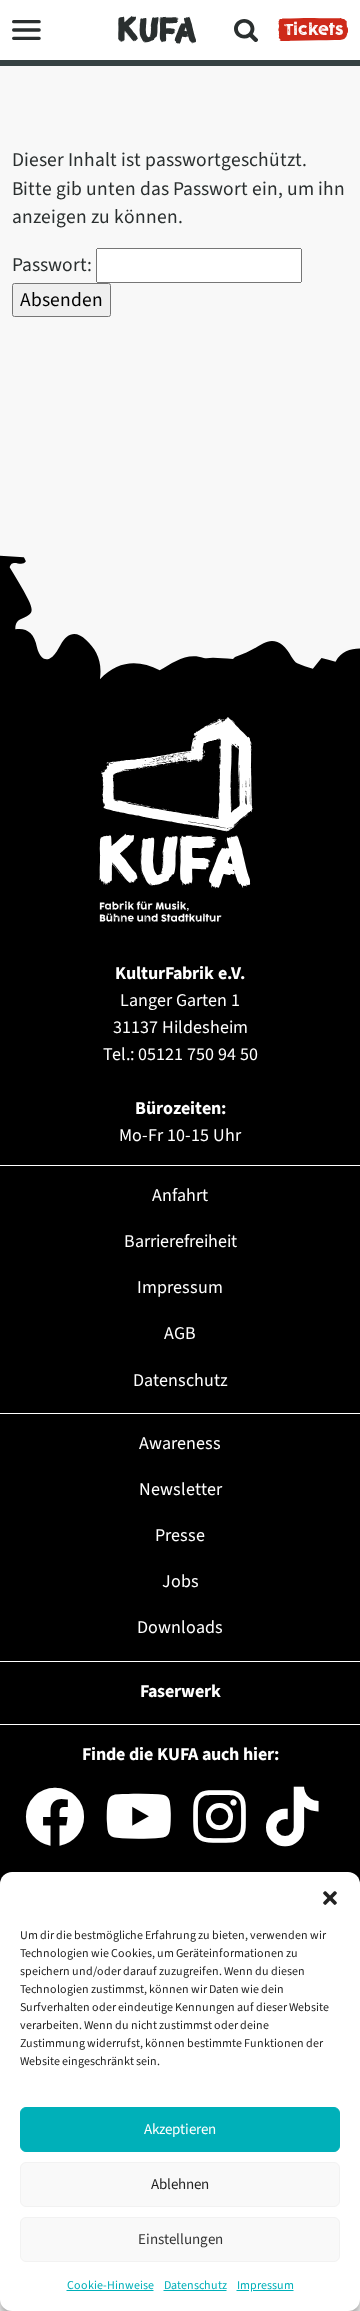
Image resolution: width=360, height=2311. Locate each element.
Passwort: (54, 265)
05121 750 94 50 (198, 1054)
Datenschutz (195, 2285)
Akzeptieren (180, 2129)
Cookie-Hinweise (110, 2285)
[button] (330, 1897)
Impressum (265, 2285)
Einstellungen (180, 2239)
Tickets (313, 29)
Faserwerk (180, 1691)
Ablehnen (180, 2184)
